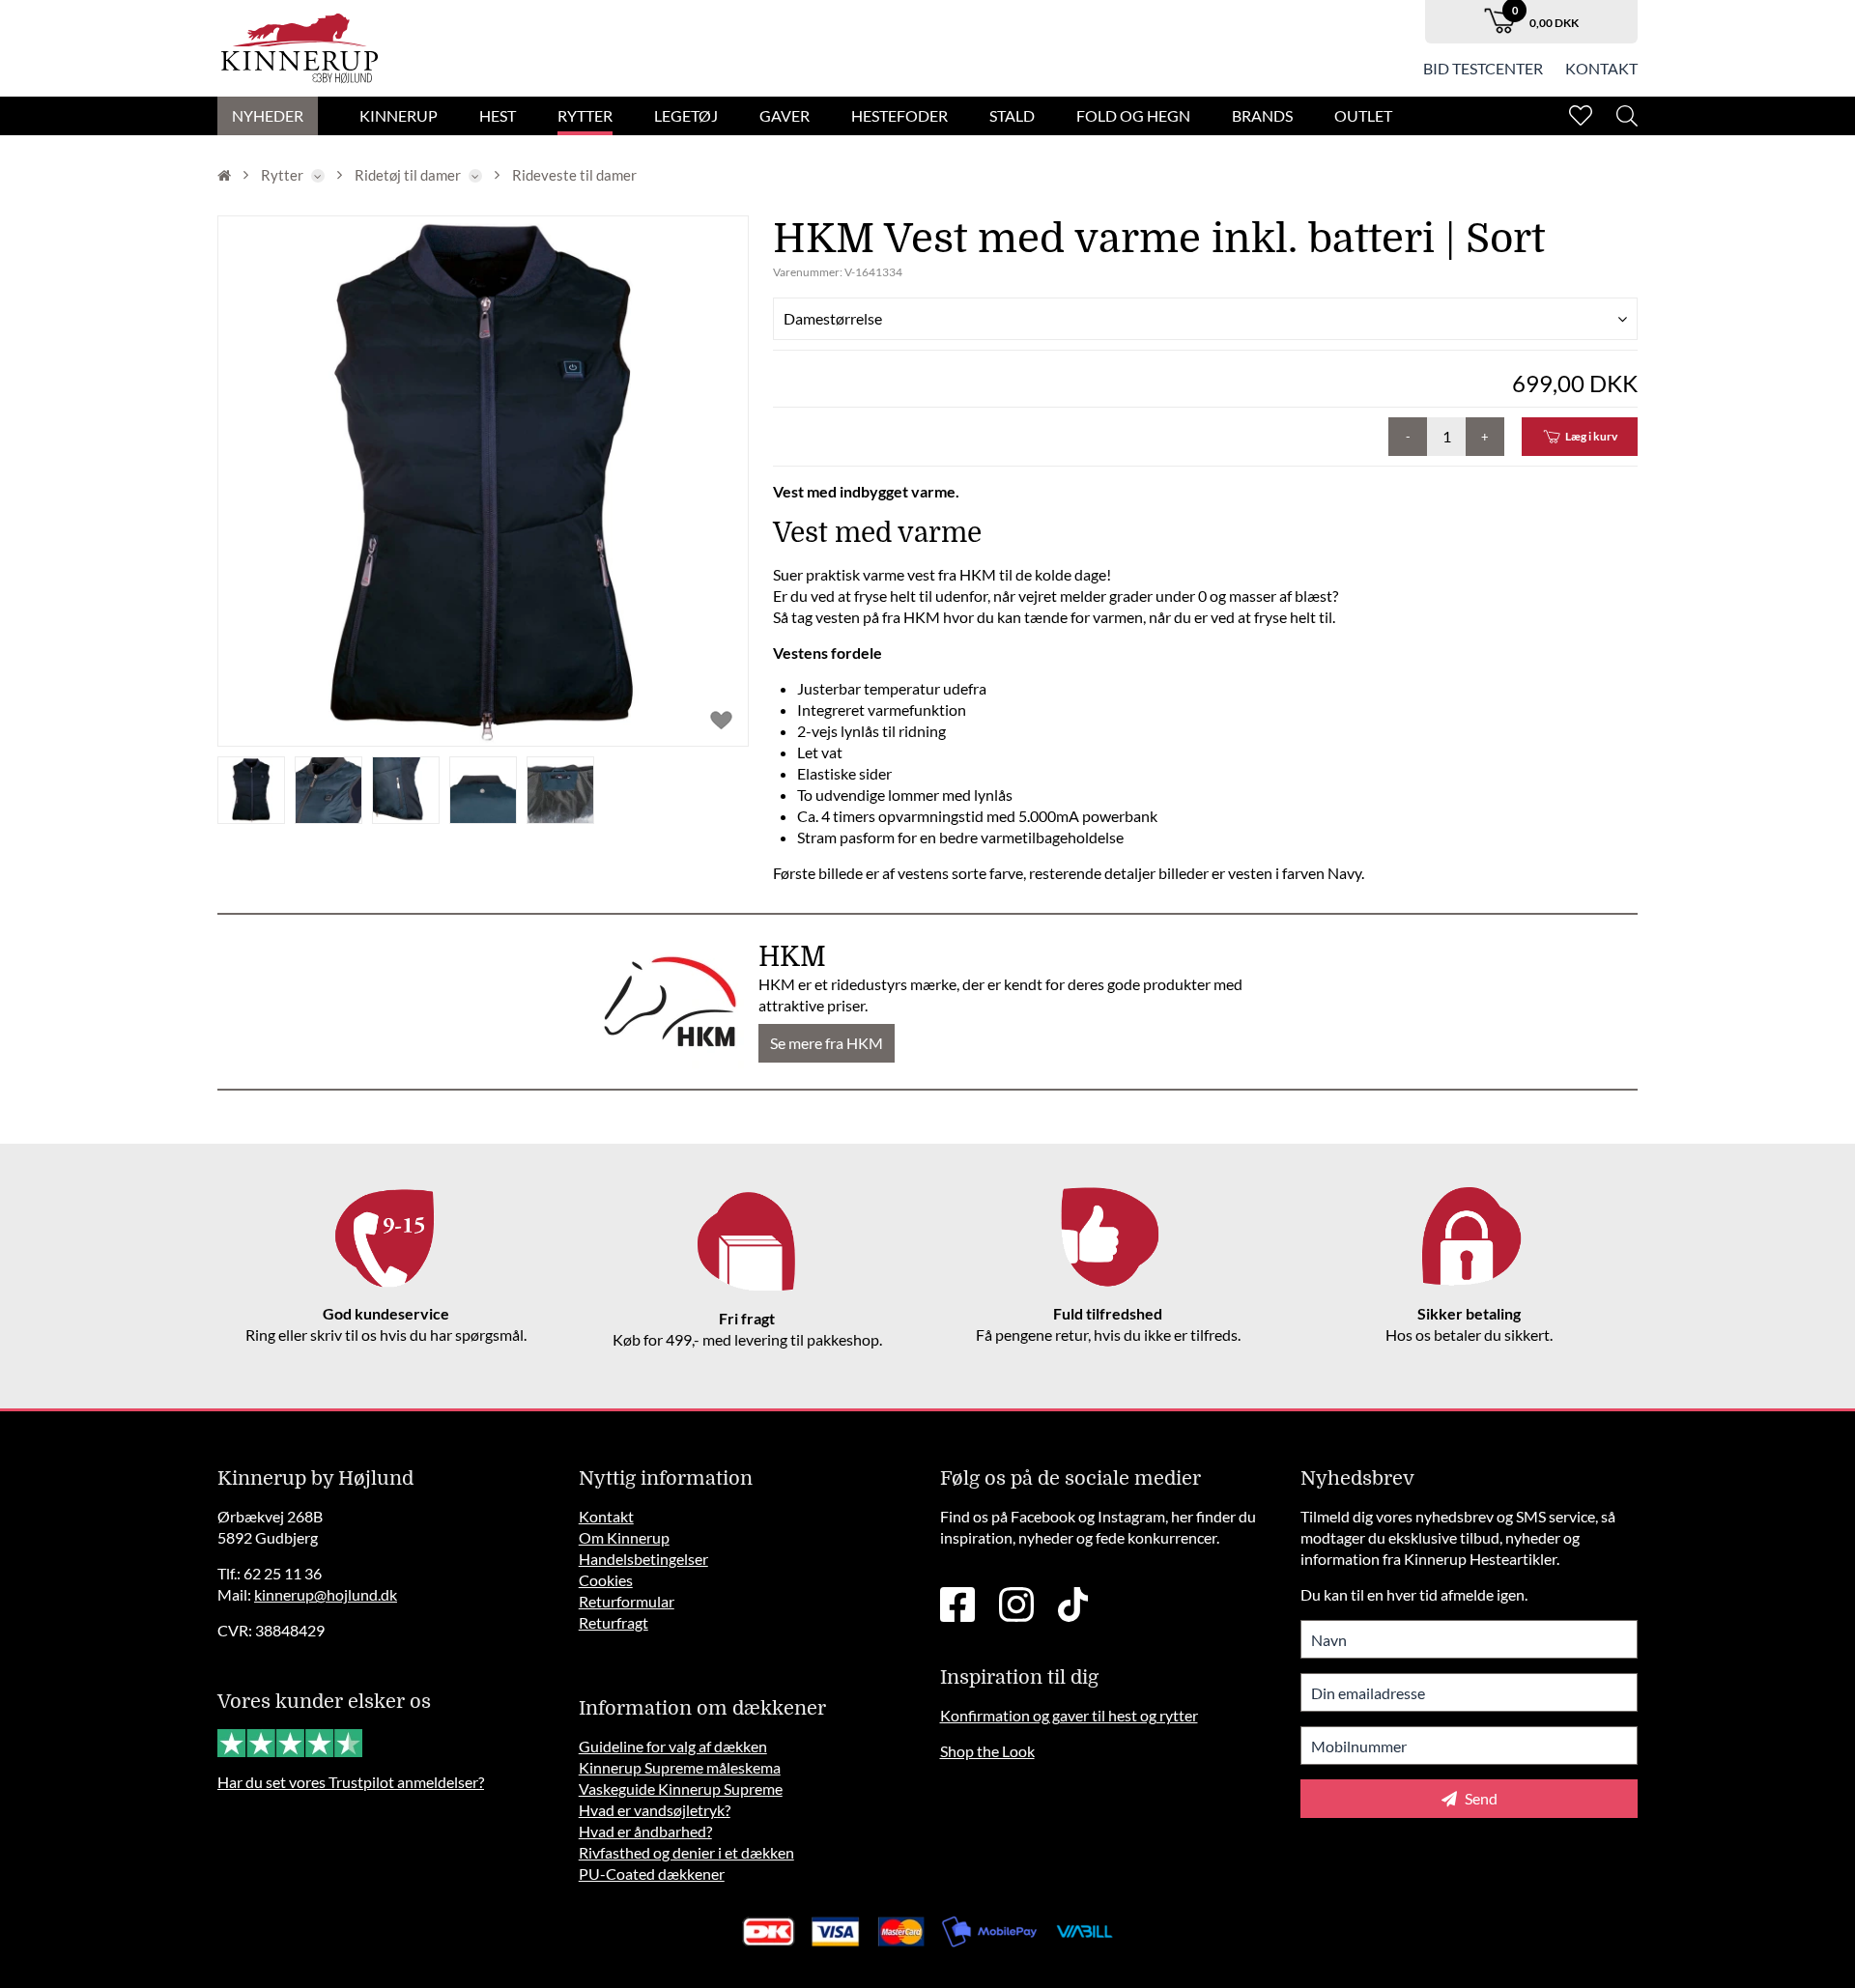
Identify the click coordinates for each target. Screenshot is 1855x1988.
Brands (1262, 115)
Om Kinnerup (624, 1537)
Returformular (627, 1601)
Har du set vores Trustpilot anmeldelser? (351, 1782)
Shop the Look (987, 1751)
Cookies (606, 1580)
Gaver (785, 115)
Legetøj (686, 115)
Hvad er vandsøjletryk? (655, 1810)
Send (1480, 1798)
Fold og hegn (1133, 115)
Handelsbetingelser (643, 1559)
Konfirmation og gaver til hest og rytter (1069, 1715)
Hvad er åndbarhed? (645, 1831)
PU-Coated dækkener (652, 1874)
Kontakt (1601, 68)
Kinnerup (399, 115)
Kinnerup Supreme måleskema (680, 1767)
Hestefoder (899, 115)
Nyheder (268, 115)
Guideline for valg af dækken (673, 1746)
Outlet (1363, 115)
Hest (498, 115)
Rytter (585, 115)
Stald (1012, 115)
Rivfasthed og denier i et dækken (686, 1852)
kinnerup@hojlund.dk (326, 1594)
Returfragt (614, 1622)
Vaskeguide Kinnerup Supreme (681, 1789)
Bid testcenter (1483, 68)
